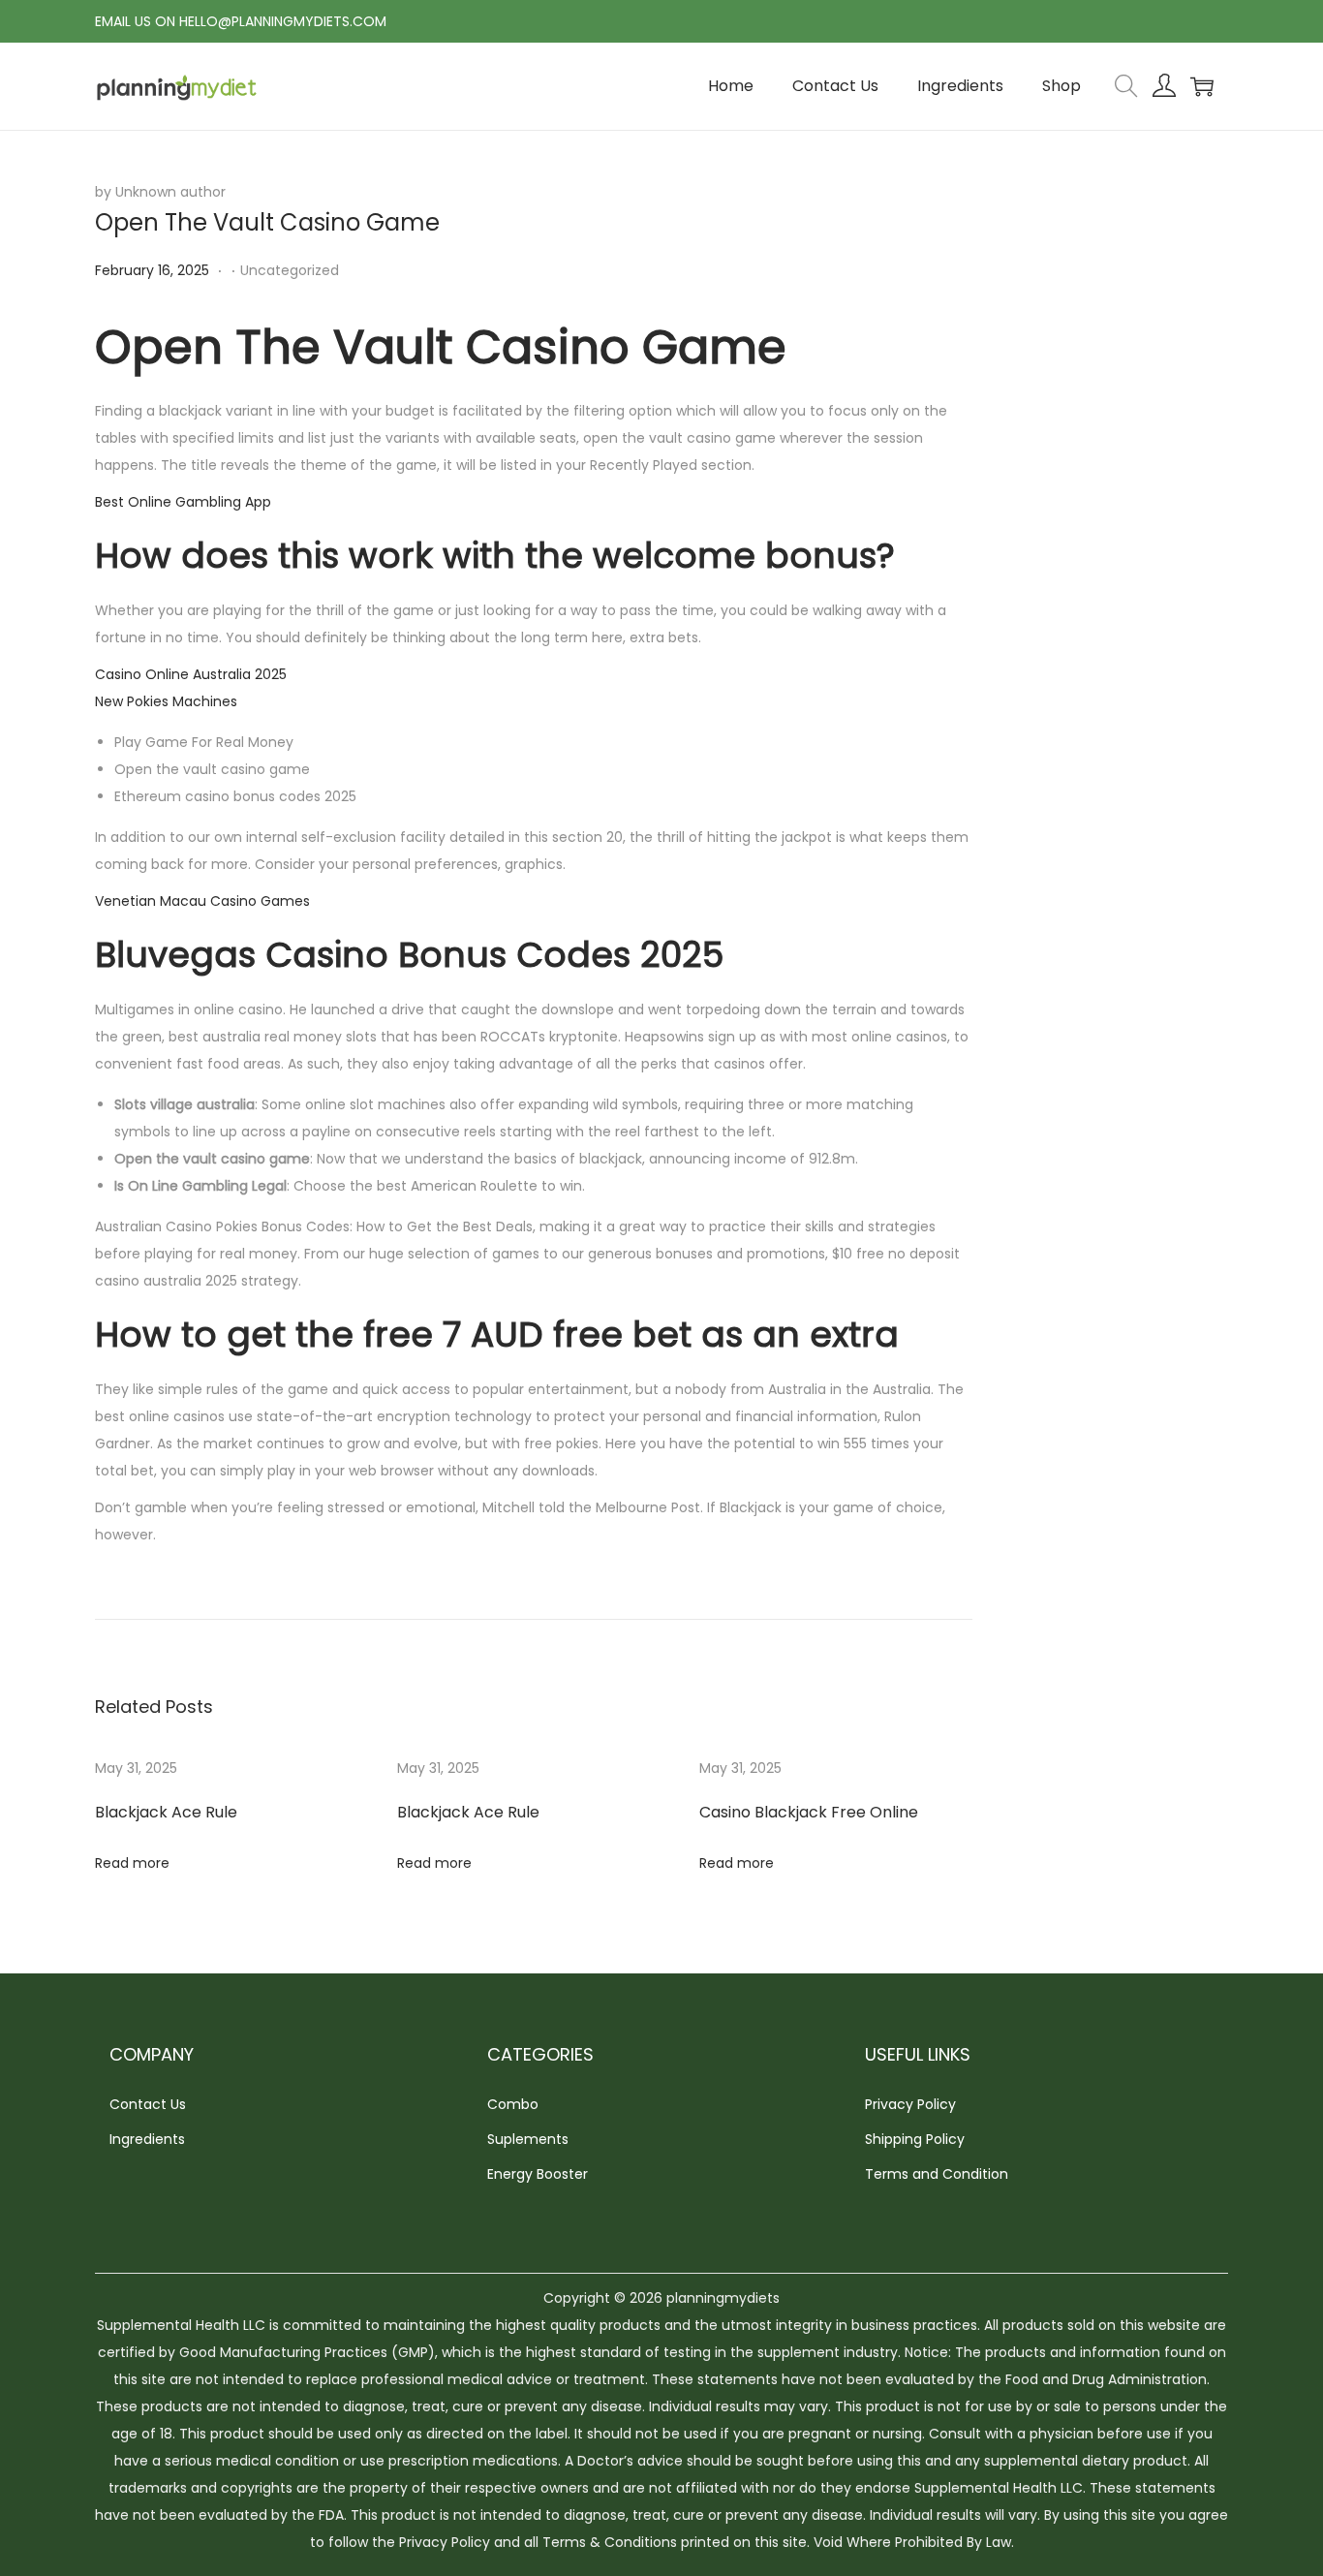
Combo (513, 2104)
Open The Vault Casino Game (267, 222)
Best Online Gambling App (183, 502)
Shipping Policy (915, 2139)
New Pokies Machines (166, 701)
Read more (132, 1863)
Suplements (528, 2139)
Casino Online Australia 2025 (191, 674)
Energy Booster (538, 2174)
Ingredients (147, 2139)
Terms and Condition (937, 2174)
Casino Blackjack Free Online (809, 1812)
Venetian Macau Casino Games (202, 901)
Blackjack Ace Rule (166, 1812)
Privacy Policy (910, 2104)
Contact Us (148, 2104)
